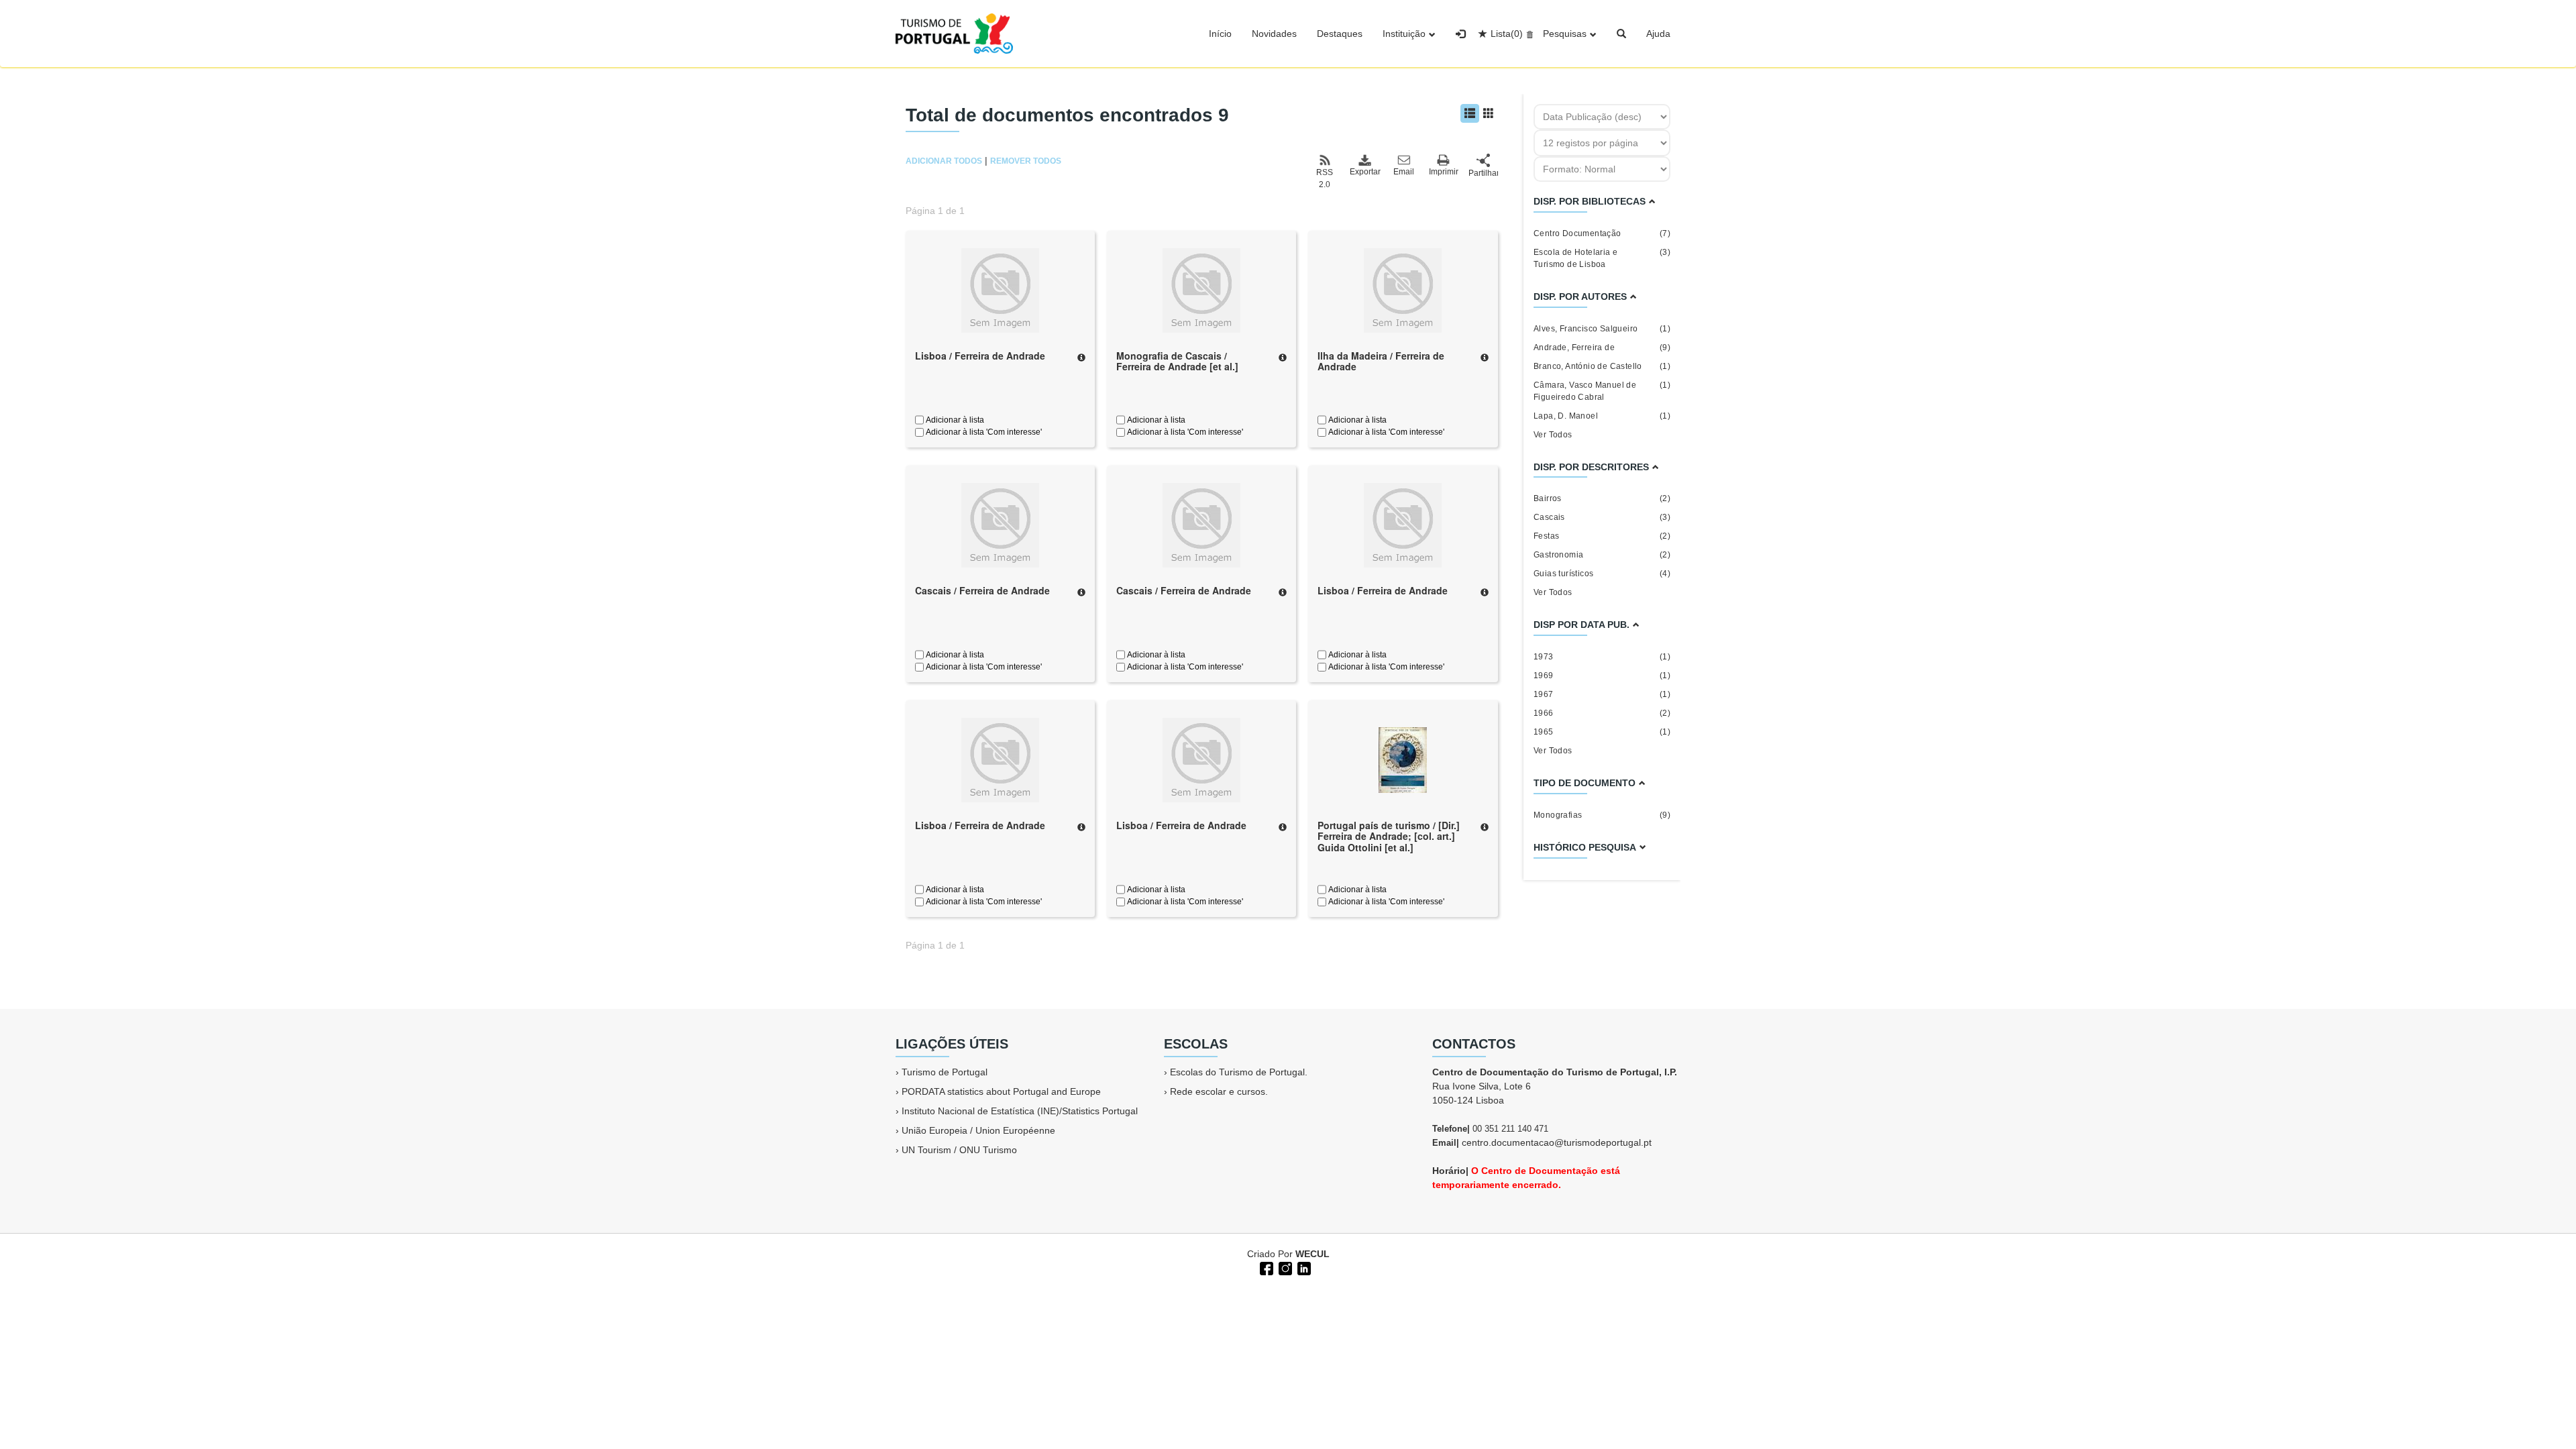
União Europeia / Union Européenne (978, 1130)
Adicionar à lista (954, 420)
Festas (1602, 536)
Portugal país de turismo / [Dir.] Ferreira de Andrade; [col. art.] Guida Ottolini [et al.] (1389, 837)
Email (1404, 172)
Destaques (1340, 34)
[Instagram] (1284, 1267)
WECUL (1312, 1254)
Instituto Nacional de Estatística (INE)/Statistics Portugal (1020, 1111)
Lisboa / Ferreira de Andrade (980, 356)
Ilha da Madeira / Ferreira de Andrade (1381, 361)
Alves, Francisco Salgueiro (1602, 329)
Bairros (1602, 498)
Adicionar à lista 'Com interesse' (983, 432)
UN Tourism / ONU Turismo (959, 1150)
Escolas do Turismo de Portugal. (1239, 1072)
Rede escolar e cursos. (1219, 1091)
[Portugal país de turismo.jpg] (1403, 759)
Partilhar (1483, 173)
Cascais (1602, 517)
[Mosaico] (1489, 113)
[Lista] (1470, 113)
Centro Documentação (1602, 233)
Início (1220, 34)
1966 (1602, 713)
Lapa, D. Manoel (1602, 416)
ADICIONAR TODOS (944, 161)
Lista (1507, 34)
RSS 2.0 (1325, 178)
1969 (1602, 676)
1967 (1602, 694)
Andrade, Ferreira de (1602, 347)
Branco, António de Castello (1602, 366)
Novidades (1274, 34)
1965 (1602, 732)
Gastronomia (1602, 555)
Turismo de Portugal (945, 1072)
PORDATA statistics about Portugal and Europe (1001, 1091)
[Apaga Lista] (1528, 34)
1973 (1602, 657)
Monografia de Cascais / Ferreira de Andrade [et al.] (1177, 361)
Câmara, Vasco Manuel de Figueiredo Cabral (1602, 391)
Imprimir (1444, 172)
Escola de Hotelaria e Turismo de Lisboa (1602, 258)
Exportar (1364, 172)
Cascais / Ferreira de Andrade (982, 590)
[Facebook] (1265, 1267)
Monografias (1602, 815)
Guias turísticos (1602, 574)
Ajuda (1658, 34)
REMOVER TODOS (1026, 161)
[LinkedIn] (1303, 1267)
